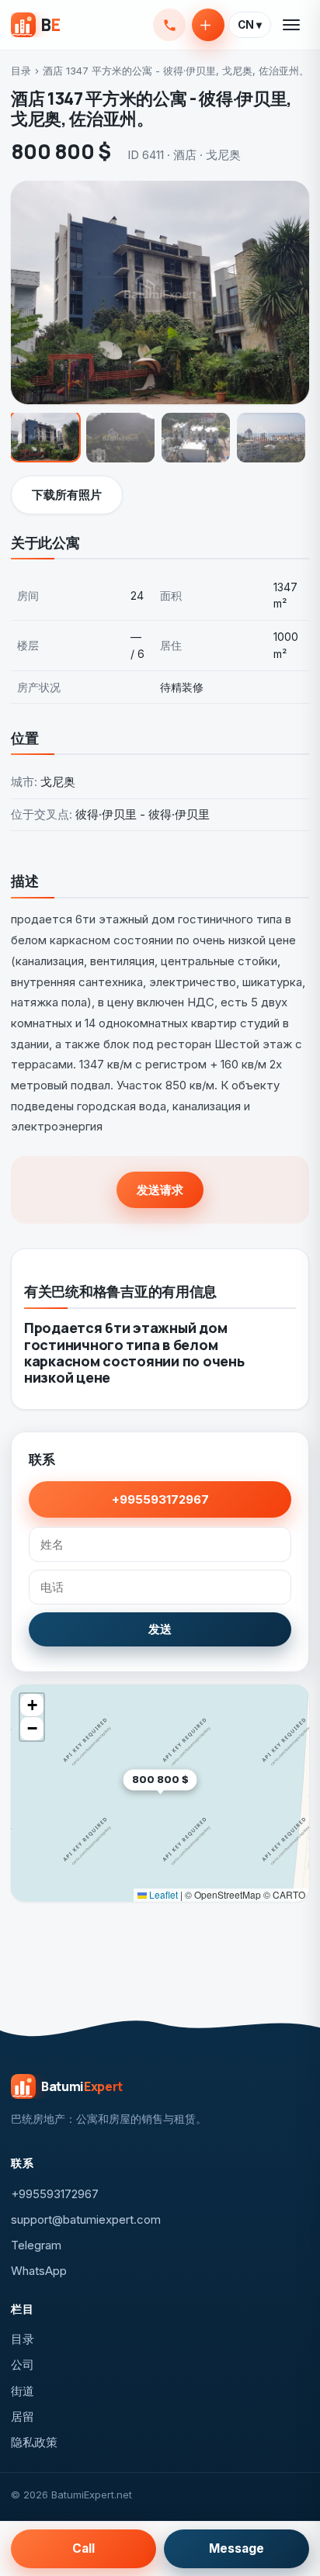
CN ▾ (250, 25)
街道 (23, 2391)
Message (237, 2548)
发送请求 (160, 1190)
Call (83, 2548)
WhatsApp (39, 2271)
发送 (160, 1629)
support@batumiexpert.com (86, 2219)
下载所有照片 (67, 495)
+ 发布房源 (208, 25)
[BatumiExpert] (35, 25)
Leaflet (162, 1894)
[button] (197, 1804)
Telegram (36, 2245)
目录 (21, 71)
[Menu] (292, 25)
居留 (23, 2417)
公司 (23, 2365)
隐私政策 (34, 2442)
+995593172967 (169, 25)
